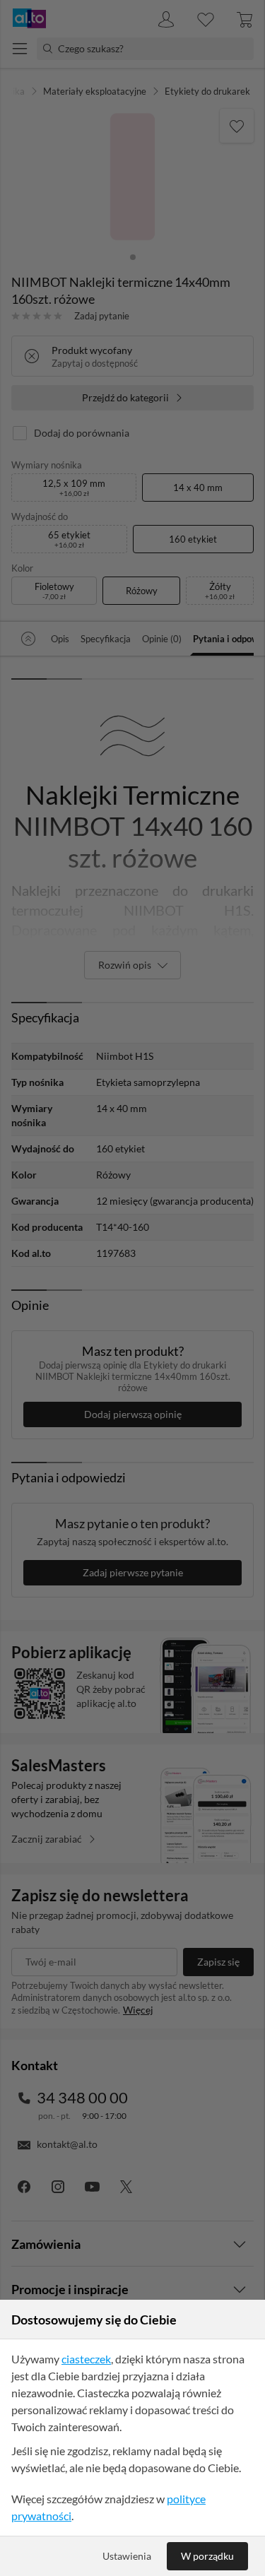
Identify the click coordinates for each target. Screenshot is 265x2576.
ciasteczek (86, 2359)
